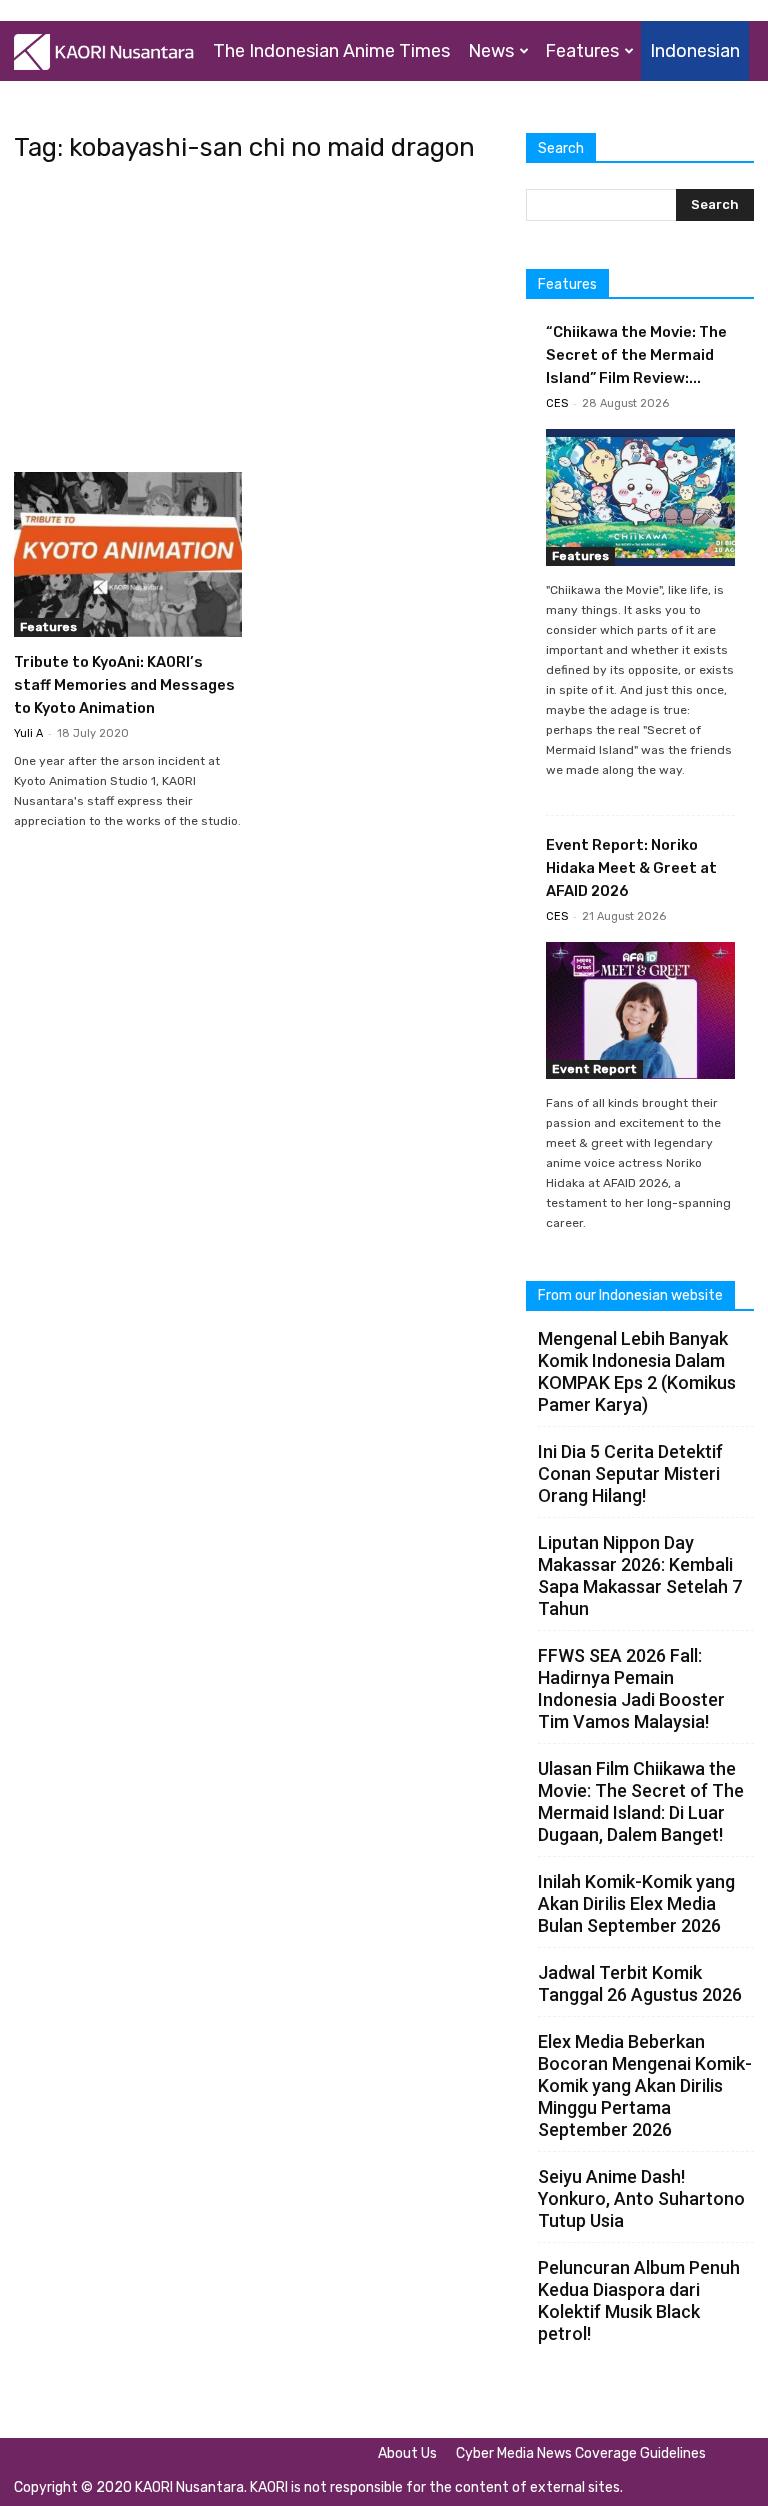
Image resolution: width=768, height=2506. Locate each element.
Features (582, 51)
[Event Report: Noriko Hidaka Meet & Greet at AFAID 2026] (640, 1010)
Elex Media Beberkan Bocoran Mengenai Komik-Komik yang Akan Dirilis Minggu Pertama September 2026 (645, 2085)
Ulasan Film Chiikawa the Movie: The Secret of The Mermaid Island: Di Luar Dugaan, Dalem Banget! (641, 1801)
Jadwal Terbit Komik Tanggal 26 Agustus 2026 (640, 1983)
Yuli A (28, 733)
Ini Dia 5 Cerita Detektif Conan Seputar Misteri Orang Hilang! (630, 1473)
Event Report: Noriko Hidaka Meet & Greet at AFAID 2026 (631, 868)
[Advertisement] (256, 324)
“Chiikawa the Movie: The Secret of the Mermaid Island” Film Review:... (636, 355)
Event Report (594, 1069)
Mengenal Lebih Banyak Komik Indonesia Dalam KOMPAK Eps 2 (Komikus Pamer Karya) (637, 1371)
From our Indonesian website (630, 1295)
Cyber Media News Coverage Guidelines (581, 2453)
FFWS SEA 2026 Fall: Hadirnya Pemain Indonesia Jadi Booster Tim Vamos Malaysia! (631, 1688)
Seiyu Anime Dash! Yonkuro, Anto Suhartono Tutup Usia (641, 2198)
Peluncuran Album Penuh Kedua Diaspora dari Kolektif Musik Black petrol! (639, 2300)
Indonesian (695, 51)
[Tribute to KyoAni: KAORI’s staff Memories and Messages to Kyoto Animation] (128, 554)
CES (557, 403)
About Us (407, 2453)
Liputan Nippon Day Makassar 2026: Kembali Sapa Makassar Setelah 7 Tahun (640, 1575)
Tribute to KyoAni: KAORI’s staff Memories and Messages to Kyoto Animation (124, 685)
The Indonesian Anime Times (331, 51)
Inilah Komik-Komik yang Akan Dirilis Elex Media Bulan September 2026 (636, 1903)
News (491, 51)
